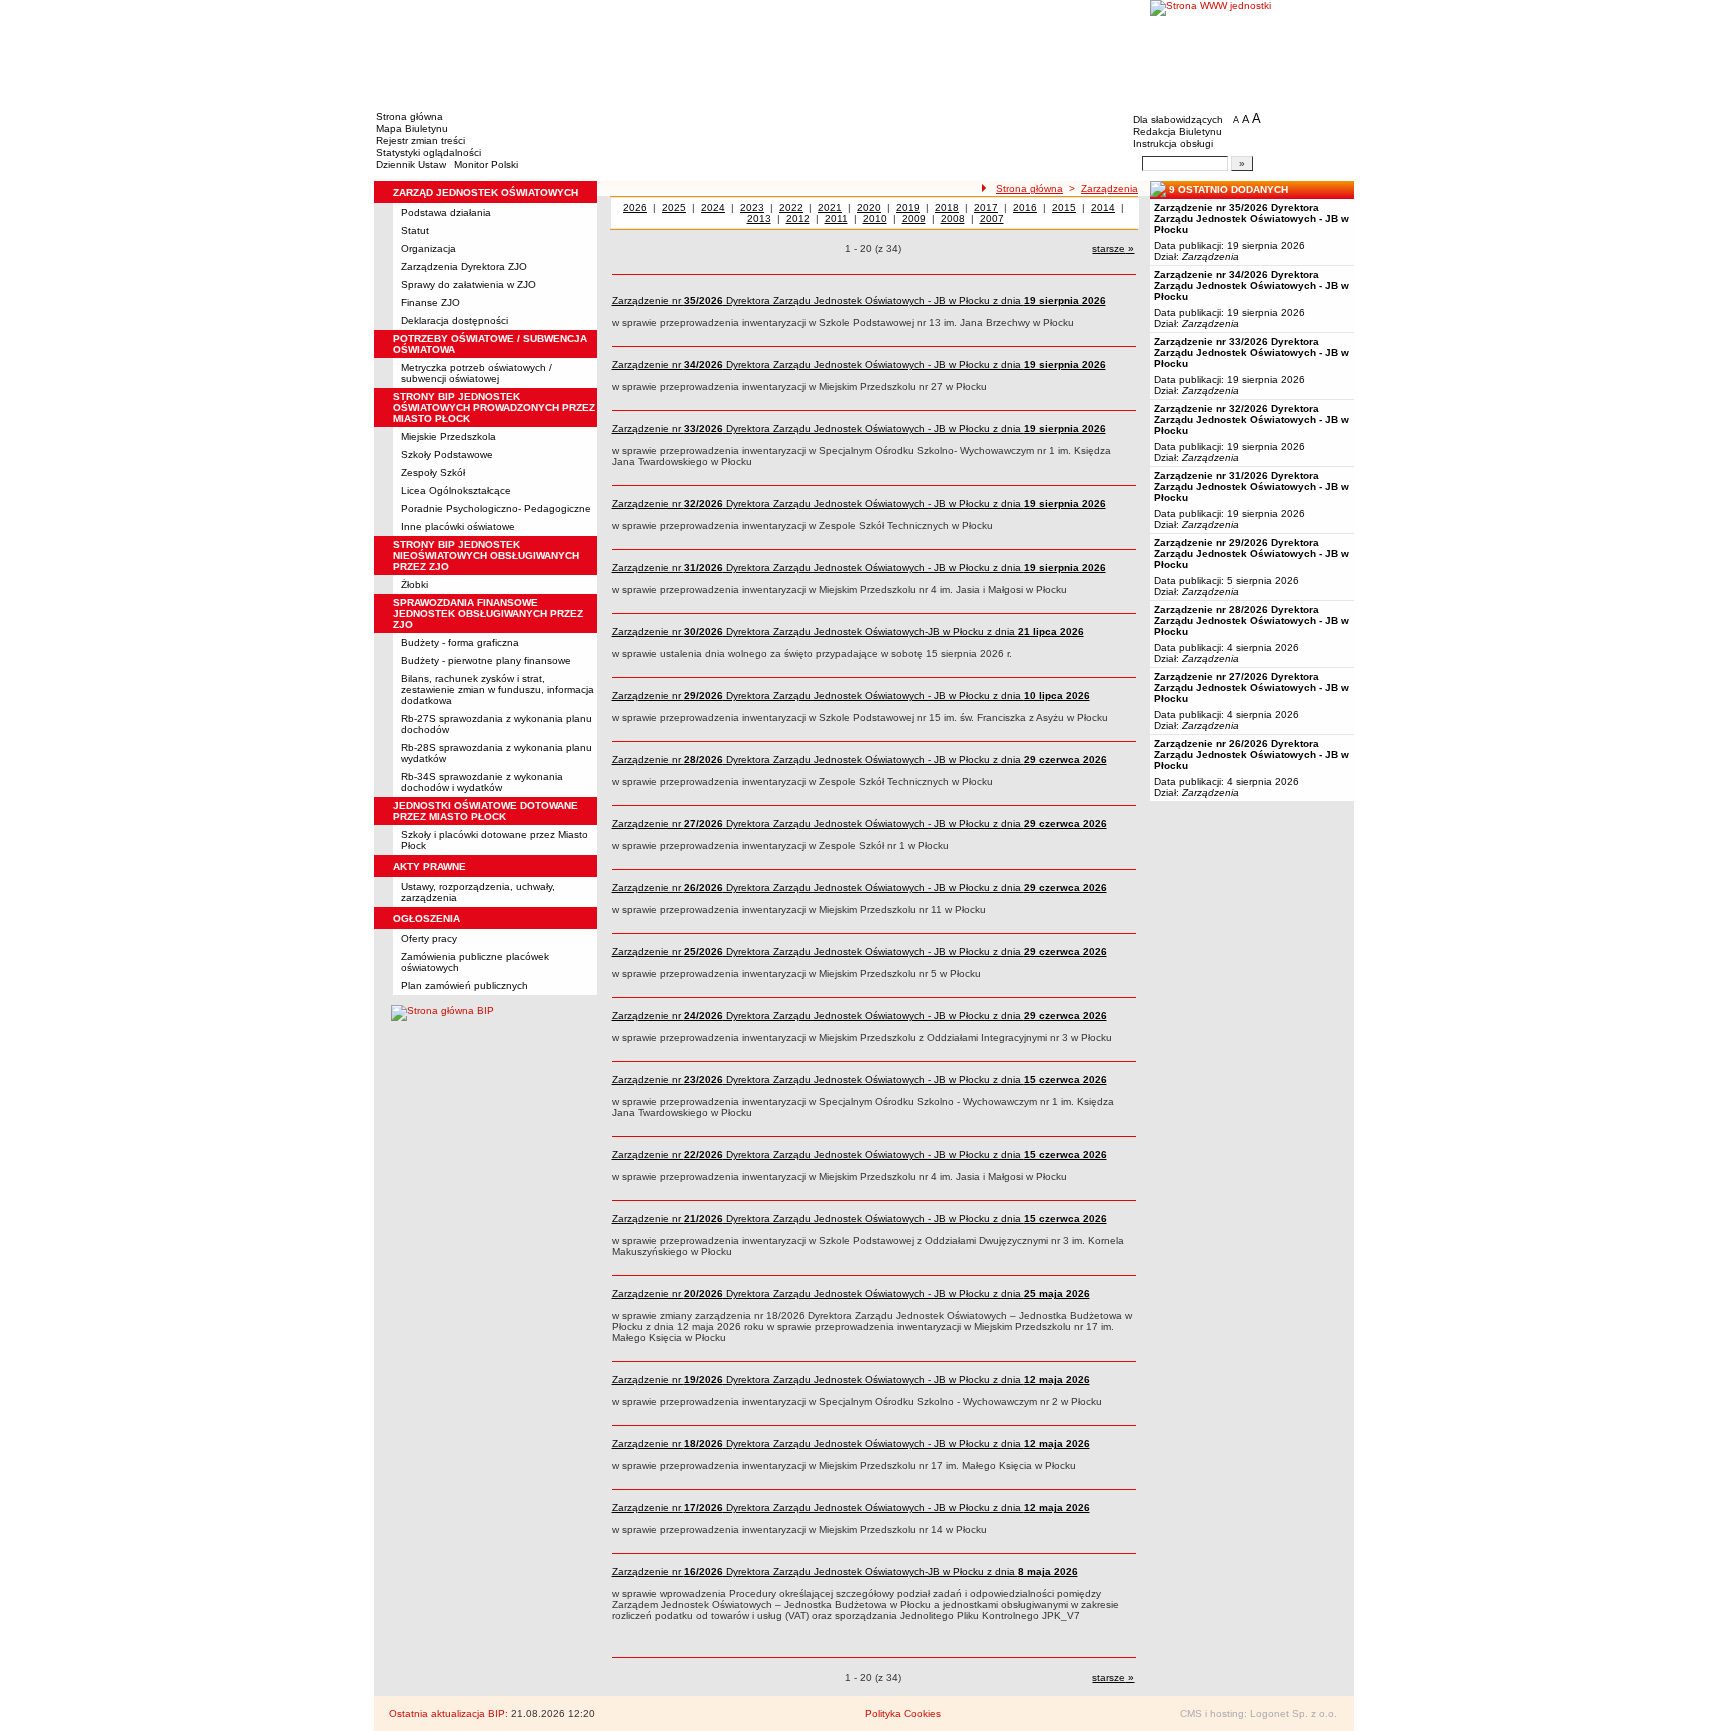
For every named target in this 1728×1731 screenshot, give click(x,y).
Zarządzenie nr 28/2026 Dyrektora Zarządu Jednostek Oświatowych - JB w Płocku (1251, 620)
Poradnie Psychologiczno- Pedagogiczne (496, 508)
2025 (674, 207)
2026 (635, 207)
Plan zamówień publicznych (464, 985)
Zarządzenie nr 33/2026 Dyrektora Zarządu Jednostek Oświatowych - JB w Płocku (1251, 352)
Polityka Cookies (903, 1713)
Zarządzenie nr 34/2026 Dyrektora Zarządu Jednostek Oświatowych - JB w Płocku (1251, 285)
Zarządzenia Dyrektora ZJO (464, 266)
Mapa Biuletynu (412, 128)
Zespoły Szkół (433, 472)
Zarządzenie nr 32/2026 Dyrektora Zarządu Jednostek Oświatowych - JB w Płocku (1251, 419)
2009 (914, 218)
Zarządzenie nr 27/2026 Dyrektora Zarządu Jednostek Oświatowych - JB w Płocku (1251, 687)
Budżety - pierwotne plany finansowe (486, 660)
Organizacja (428, 248)
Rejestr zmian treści (420, 140)
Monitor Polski (486, 164)
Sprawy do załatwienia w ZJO (468, 284)
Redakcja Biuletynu (1177, 131)
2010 (875, 218)
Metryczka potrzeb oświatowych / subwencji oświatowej (476, 373)
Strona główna (409, 116)
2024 (713, 207)
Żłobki (414, 584)
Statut (415, 230)
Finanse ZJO (430, 302)
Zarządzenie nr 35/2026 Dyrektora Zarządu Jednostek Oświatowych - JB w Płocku (1251, 218)
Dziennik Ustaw (411, 164)
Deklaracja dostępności (454, 320)
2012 (798, 218)
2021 (830, 207)
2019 (908, 207)
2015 (1064, 207)
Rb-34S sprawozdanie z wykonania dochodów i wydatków (482, 782)
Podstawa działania (446, 212)
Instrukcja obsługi (1173, 143)
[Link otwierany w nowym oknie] (1252, 52)
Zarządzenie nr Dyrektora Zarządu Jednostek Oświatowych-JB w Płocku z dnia (848, 631)
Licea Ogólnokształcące (456, 490)
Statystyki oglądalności (428, 152)
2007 (992, 218)
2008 (953, 218)
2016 (1025, 207)
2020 (869, 207)
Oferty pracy (429, 938)
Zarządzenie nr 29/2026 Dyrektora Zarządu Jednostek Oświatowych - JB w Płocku (1251, 553)
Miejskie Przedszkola (448, 436)
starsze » (1113, 248)
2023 (752, 207)
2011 (836, 218)
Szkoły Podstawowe (447, 454)
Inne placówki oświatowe (458, 526)
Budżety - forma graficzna (460, 642)
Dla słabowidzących (1178, 119)
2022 (791, 207)
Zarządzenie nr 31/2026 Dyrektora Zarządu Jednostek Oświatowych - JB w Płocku (1251, 486)
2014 (1103, 207)
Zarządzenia (1109, 188)
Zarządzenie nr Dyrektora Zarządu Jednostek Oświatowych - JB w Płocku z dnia (859, 300)
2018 (947, 207)
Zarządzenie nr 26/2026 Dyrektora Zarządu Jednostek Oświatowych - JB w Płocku (1251, 754)
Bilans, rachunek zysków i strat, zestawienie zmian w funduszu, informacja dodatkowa (497, 689)
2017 (986, 207)
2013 (759, 218)
